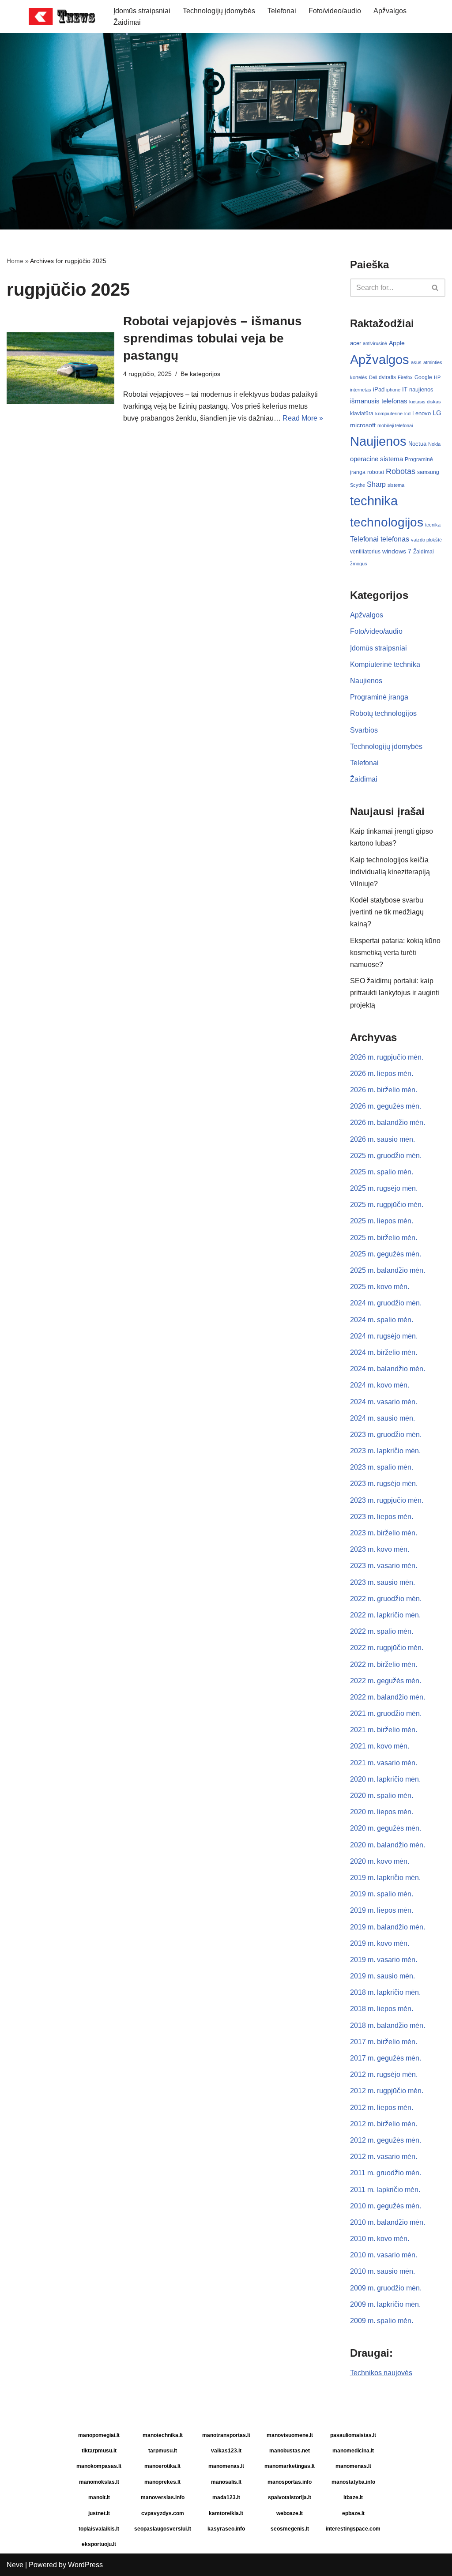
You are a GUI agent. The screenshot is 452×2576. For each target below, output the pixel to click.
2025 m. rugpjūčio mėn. (387, 1205)
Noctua (417, 444)
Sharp (376, 484)
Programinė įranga (379, 697)
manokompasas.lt (99, 2466)
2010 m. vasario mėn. (384, 2255)
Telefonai (282, 11)
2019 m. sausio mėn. (382, 1976)
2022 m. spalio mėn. (382, 1631)
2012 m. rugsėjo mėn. (384, 2074)
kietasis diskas (425, 402)
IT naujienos (418, 389)
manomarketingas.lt (290, 2466)
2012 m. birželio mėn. (384, 2124)
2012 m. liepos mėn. (382, 2108)
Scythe (358, 485)
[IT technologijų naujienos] (64, 17)
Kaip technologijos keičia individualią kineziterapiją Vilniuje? (390, 872)
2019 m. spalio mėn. (382, 1894)
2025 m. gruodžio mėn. (386, 1156)
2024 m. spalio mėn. (382, 1320)
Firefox (405, 377)
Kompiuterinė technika (385, 664)
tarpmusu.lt (163, 2451)
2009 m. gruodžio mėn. (386, 2288)
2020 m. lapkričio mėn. (385, 1779)
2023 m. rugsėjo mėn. (384, 1484)
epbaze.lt (353, 2513)
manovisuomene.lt (290, 2435)
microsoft (363, 425)
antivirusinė (375, 343)
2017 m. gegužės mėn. (386, 2058)
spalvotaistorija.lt (290, 2497)
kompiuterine (389, 414)
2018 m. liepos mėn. (382, 2009)
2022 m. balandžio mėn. (388, 1697)
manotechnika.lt (163, 2435)
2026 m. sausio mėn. (382, 1139)
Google (423, 377)
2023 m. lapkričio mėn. (385, 1451)
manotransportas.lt (226, 2435)
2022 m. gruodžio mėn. (386, 1599)
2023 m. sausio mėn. (382, 1582)
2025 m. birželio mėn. (384, 1238)
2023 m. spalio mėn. (382, 1467)
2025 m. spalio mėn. (382, 1172)
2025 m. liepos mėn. (382, 1221)
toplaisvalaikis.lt (99, 2529)
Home (15, 261)
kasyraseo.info (226, 2529)
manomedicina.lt (353, 2451)
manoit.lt (99, 2497)
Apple (397, 343)
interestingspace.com (353, 2529)
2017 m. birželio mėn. (384, 2042)
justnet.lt (99, 2513)
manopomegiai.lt (99, 2435)
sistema (396, 485)
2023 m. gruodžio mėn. (386, 1435)
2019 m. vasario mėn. (384, 1960)
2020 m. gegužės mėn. (386, 1828)
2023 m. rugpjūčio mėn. (387, 1500)
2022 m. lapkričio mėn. (385, 1615)
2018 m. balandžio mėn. (388, 2025)
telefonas (395, 539)
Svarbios (364, 730)
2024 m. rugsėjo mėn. (384, 1336)
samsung (428, 472)
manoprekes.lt (162, 2482)
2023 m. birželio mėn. (384, 1533)
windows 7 (397, 551)
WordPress (85, 2565)
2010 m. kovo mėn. (380, 2239)
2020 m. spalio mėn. (382, 1796)
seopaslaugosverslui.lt (163, 2529)
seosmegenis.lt (290, 2529)
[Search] (435, 288)
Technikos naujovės (381, 2373)
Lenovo (422, 413)
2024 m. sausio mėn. (382, 1418)
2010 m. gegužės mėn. (386, 2206)
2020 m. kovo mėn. (380, 1861)
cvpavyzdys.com (163, 2513)
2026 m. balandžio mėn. (388, 1123)
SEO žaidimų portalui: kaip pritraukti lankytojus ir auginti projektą (395, 993)
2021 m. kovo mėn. (380, 1746)
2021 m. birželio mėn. (384, 1730)
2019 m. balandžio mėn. (388, 1927)
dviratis (387, 377)
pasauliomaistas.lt (353, 2435)
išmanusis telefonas (379, 401)
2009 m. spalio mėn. (382, 2321)
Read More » (303, 418)
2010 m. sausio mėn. (382, 2271)
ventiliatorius (365, 552)
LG (437, 413)
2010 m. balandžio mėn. (388, 2222)
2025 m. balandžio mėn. (388, 1270)
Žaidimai (127, 22)
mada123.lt (226, 2497)
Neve (15, 2565)
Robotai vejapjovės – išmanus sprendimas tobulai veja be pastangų (213, 338)
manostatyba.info (353, 2482)
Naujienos (378, 441)
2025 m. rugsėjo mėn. (384, 1188)
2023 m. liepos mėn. (382, 1517)
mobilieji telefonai (395, 425)
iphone (393, 390)
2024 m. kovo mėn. (380, 1385)
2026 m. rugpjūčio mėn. (387, 1057)
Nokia (434, 444)
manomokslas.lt (99, 2482)
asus (416, 362)
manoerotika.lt (162, 2466)
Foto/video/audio (335, 11)
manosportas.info (290, 2482)
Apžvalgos (390, 11)
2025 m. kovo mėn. (380, 1287)
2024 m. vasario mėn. (384, 1402)
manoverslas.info (163, 2497)
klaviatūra (362, 414)
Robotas (401, 471)
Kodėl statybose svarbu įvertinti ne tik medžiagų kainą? (387, 912)
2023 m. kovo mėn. (380, 1549)
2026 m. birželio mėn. (384, 1090)
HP (437, 377)
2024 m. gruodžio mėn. (386, 1303)
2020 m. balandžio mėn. (388, 1845)
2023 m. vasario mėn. (384, 1566)
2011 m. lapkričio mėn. (385, 2190)
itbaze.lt (353, 2497)
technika (374, 501)
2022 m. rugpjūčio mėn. (387, 1648)
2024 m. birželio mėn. (384, 1352)
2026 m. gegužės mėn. (386, 1106)
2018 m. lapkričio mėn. (385, 1992)
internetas (361, 390)
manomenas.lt (226, 2466)
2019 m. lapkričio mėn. (385, 1878)
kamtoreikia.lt (226, 2513)
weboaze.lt (290, 2513)
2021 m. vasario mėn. (384, 1763)
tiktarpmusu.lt (99, 2451)
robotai (376, 472)
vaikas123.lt (226, 2451)
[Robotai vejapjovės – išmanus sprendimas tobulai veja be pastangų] (60, 368)
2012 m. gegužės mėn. (386, 2140)
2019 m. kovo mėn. (380, 1943)
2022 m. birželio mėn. (384, 1664)
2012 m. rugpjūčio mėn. (387, 2091)
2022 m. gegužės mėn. (386, 1681)
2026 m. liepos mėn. (382, 1074)
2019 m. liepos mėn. (382, 1910)
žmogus (359, 564)
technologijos (387, 522)
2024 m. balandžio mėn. (388, 1369)
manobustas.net (290, 2451)
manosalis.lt (226, 2482)
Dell (373, 377)
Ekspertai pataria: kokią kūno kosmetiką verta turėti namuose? (395, 953)
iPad (379, 389)
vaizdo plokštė (426, 540)
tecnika (433, 525)
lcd (407, 414)
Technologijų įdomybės (219, 11)
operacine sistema (377, 459)
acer (356, 343)
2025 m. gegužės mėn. (386, 1254)
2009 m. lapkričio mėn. (385, 2304)
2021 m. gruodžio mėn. (386, 1713)
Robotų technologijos (383, 713)
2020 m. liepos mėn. (382, 1812)
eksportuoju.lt (99, 2544)
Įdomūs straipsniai (142, 11)
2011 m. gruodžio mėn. (386, 2173)
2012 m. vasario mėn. (384, 2157)
